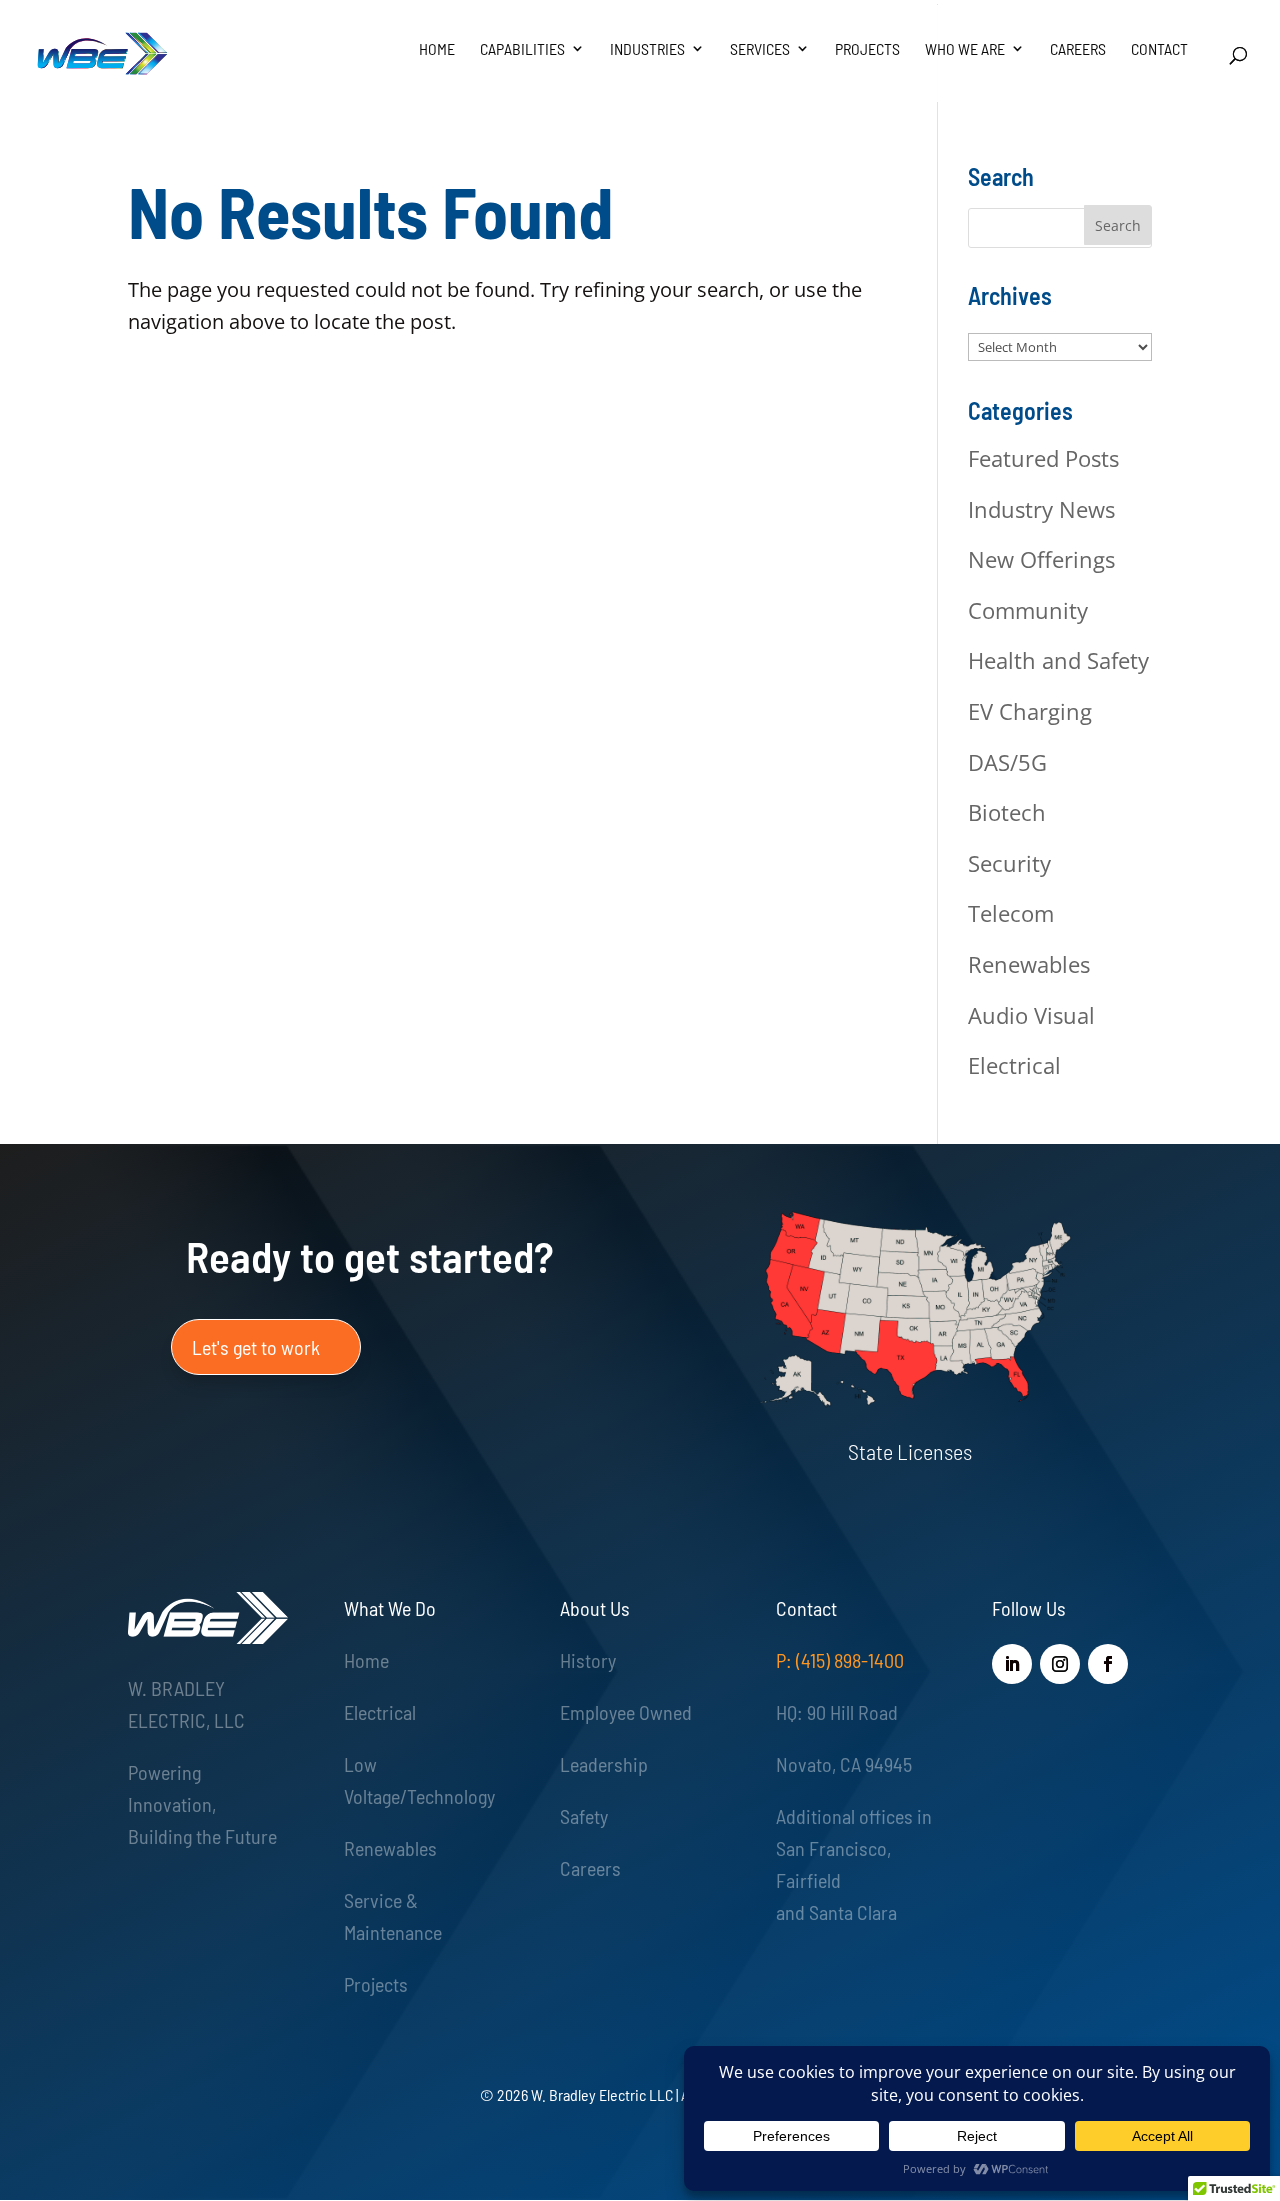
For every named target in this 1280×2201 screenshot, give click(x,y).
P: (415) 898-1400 (840, 1660)
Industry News (1041, 509)
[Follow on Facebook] (1108, 1664)
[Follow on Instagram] (1060, 1664)
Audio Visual (1031, 1015)
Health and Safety (1058, 660)
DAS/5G (1007, 762)
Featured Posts (1043, 458)
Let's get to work (256, 1347)
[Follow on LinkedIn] (1012, 1664)
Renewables (1029, 964)
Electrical (1014, 1065)
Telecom (1011, 913)
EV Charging (1030, 711)
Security (1009, 863)
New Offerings (1041, 559)
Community (1028, 610)
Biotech (1007, 812)
